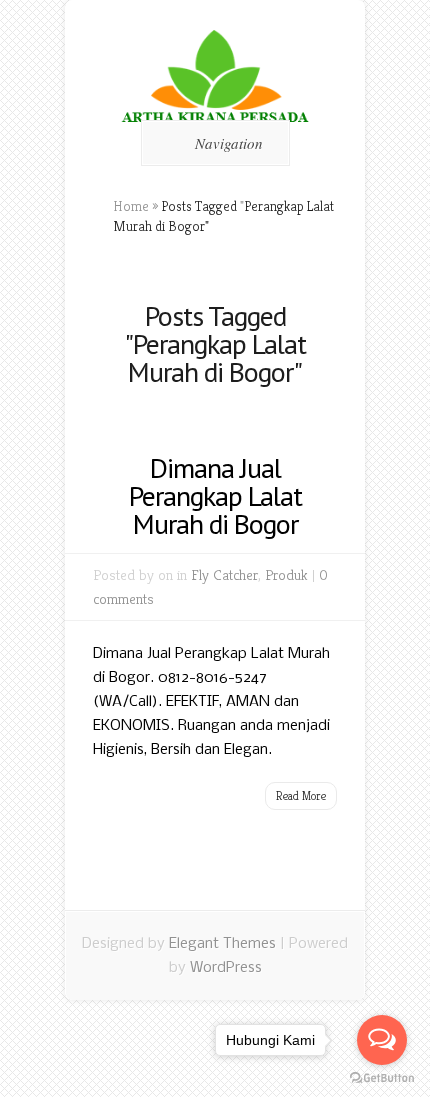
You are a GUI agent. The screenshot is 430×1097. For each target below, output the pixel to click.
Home (131, 206)
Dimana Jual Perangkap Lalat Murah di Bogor (215, 495)
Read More (301, 795)
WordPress (226, 968)
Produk (286, 574)
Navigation (229, 143)
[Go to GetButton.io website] (382, 1077)
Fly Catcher (224, 574)
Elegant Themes (222, 944)
